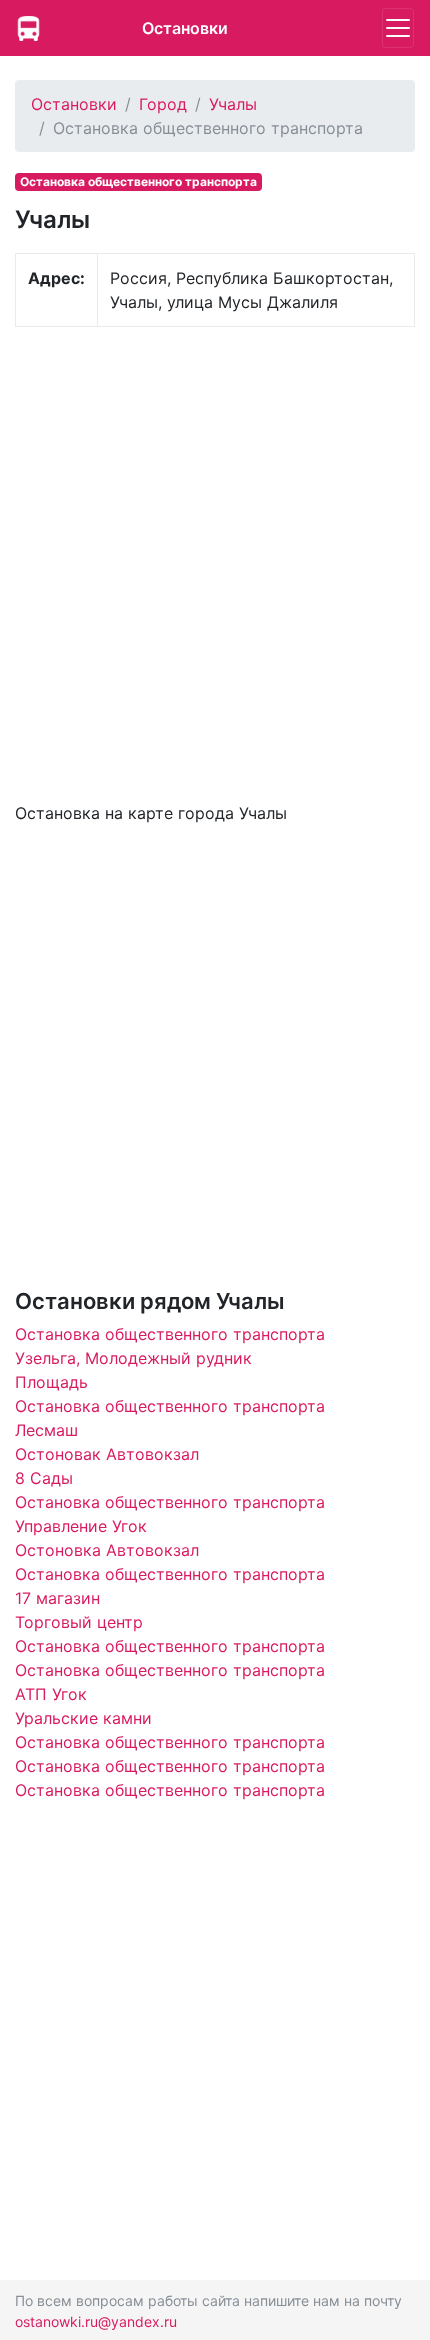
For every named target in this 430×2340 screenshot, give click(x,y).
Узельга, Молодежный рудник (133, 1358)
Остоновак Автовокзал (107, 1454)
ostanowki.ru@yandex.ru (96, 2321)
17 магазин (57, 1598)
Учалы (233, 104)
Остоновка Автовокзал (107, 1550)
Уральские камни (83, 1718)
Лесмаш (46, 1430)
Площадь (51, 1382)
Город (163, 104)
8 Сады (44, 1478)
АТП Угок (51, 1694)
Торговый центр (79, 1622)
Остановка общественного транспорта (170, 1334)
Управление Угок (81, 1526)
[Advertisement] (215, 562)
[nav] (398, 28)
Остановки (185, 28)
